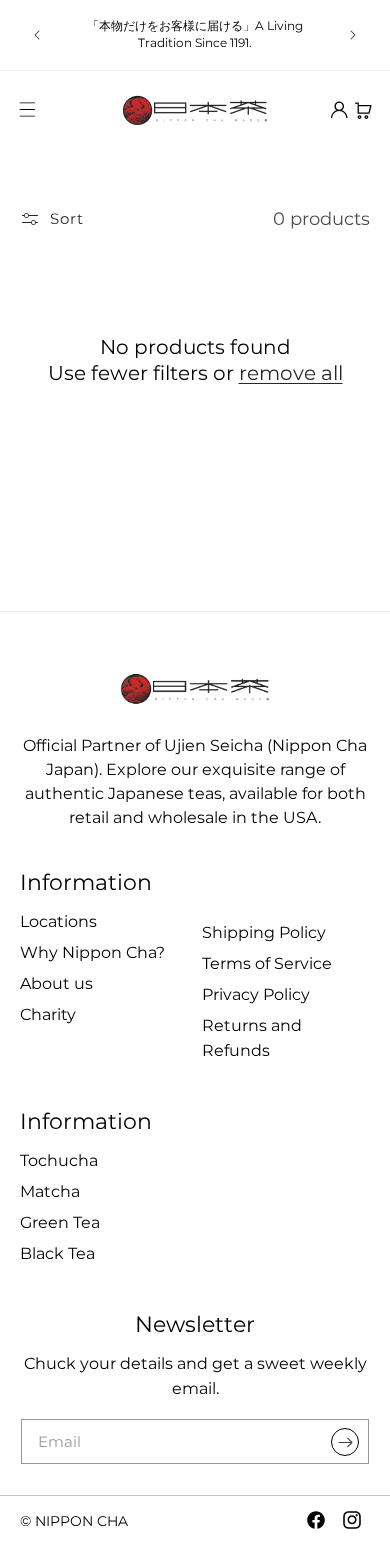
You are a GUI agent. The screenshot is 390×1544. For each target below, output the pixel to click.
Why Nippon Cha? (92, 952)
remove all (291, 373)
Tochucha (59, 1160)
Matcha (50, 1191)
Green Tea (60, 1222)
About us (56, 983)
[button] (27, 110)
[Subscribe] (345, 1442)
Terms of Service (267, 963)
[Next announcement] (353, 35)
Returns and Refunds (252, 1038)
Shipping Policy (264, 932)
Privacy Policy (256, 994)
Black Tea (57, 1253)
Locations (58, 921)
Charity (48, 1014)
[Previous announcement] (37, 35)
